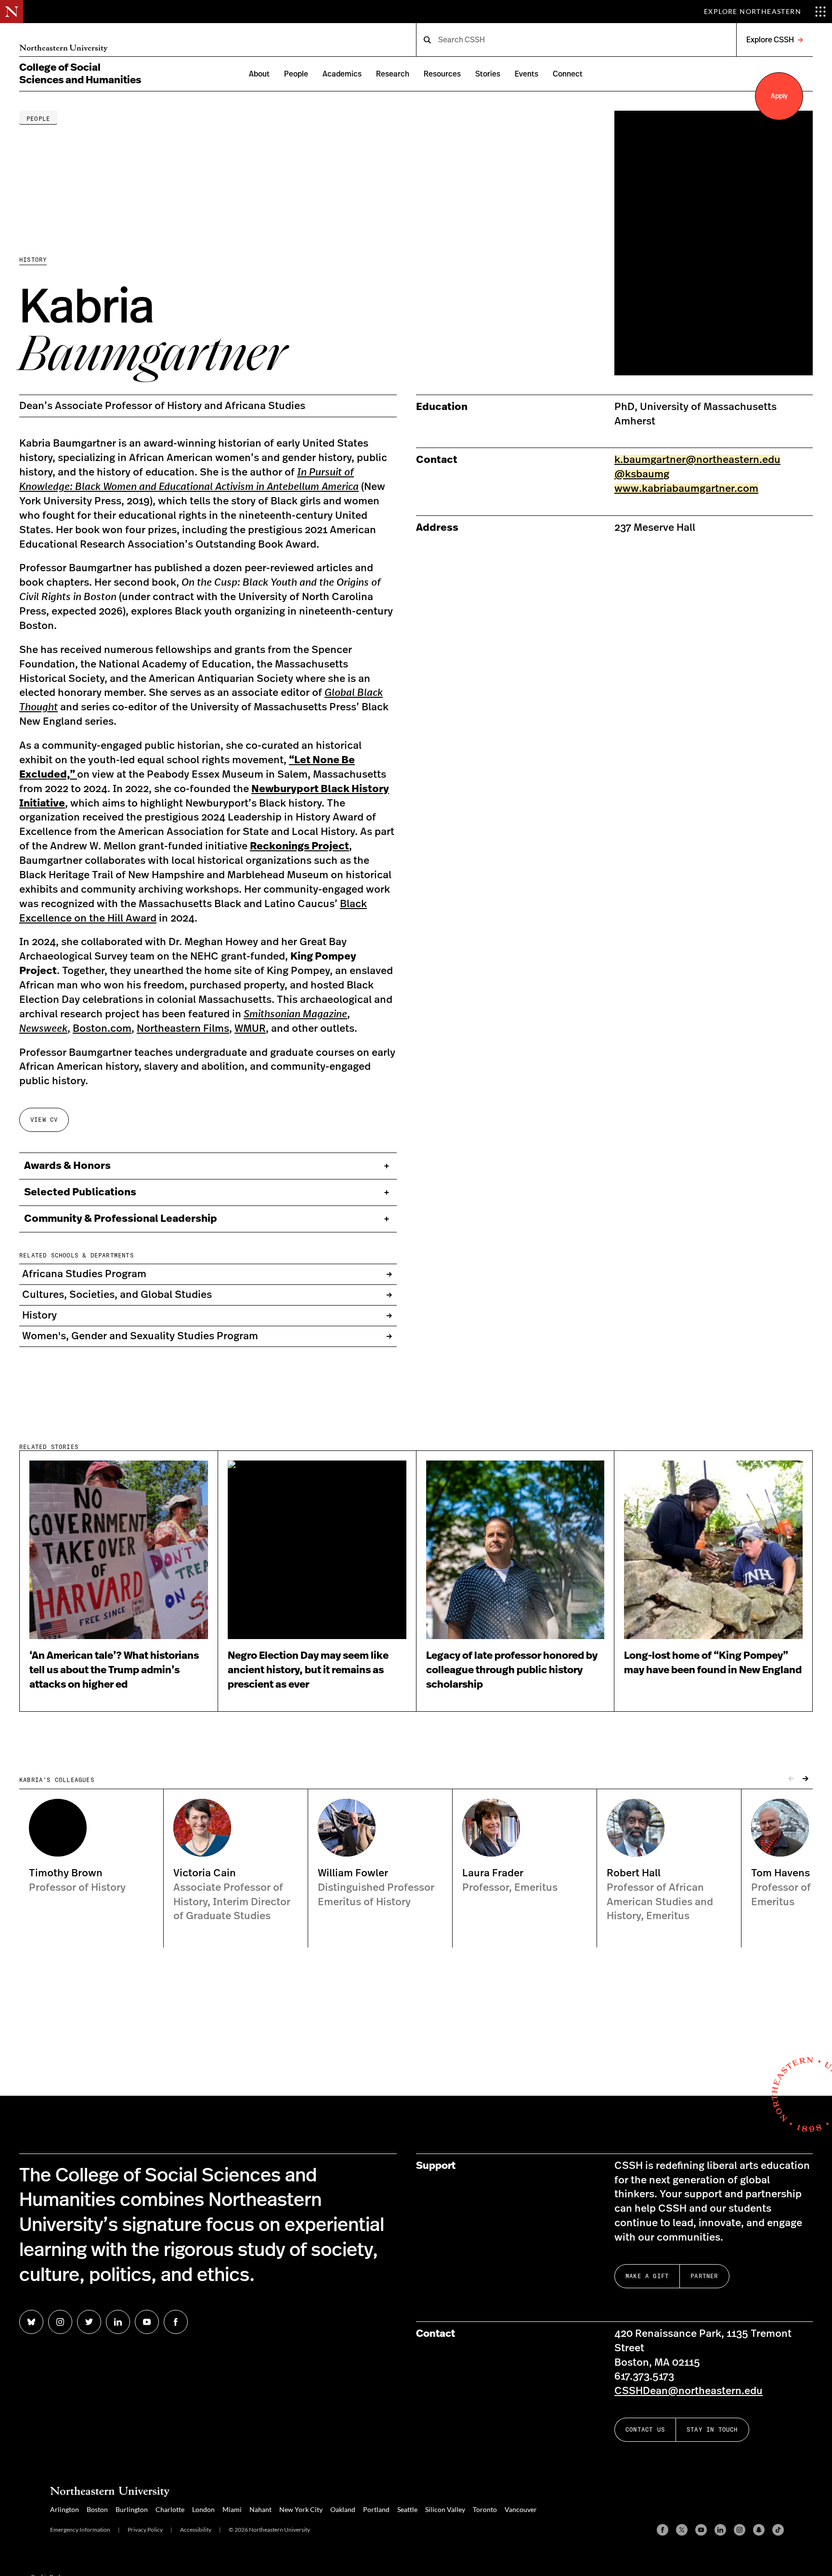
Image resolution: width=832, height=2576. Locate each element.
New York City (301, 2509)
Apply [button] (779, 96)
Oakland (343, 2509)
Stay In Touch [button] (712, 2429)
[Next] (806, 1779)
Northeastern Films (183, 1029)
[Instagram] (740, 2530)
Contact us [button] (645, 2429)
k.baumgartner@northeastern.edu (697, 460)
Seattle (407, 2509)
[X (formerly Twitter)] (682, 2530)
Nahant (260, 2509)
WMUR (250, 1029)
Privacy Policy (145, 2530)
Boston (97, 2509)
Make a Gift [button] (647, 2276)
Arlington (65, 2509)
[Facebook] (663, 2530)
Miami (232, 2509)
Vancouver (521, 2509)
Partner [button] (704, 2276)
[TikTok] (778, 2530)
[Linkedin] (720, 2530)
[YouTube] (701, 2530)
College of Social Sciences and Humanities (80, 74)
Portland (376, 2509)
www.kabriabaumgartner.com (686, 489)
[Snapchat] (759, 2530)
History (33, 260)
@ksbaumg (642, 474)
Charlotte (170, 2509)
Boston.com (102, 1029)
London (203, 2509)
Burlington (132, 2509)
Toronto (485, 2509)
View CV (44, 1120)
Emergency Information (80, 2530)
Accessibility (196, 2530)
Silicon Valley (445, 2509)
